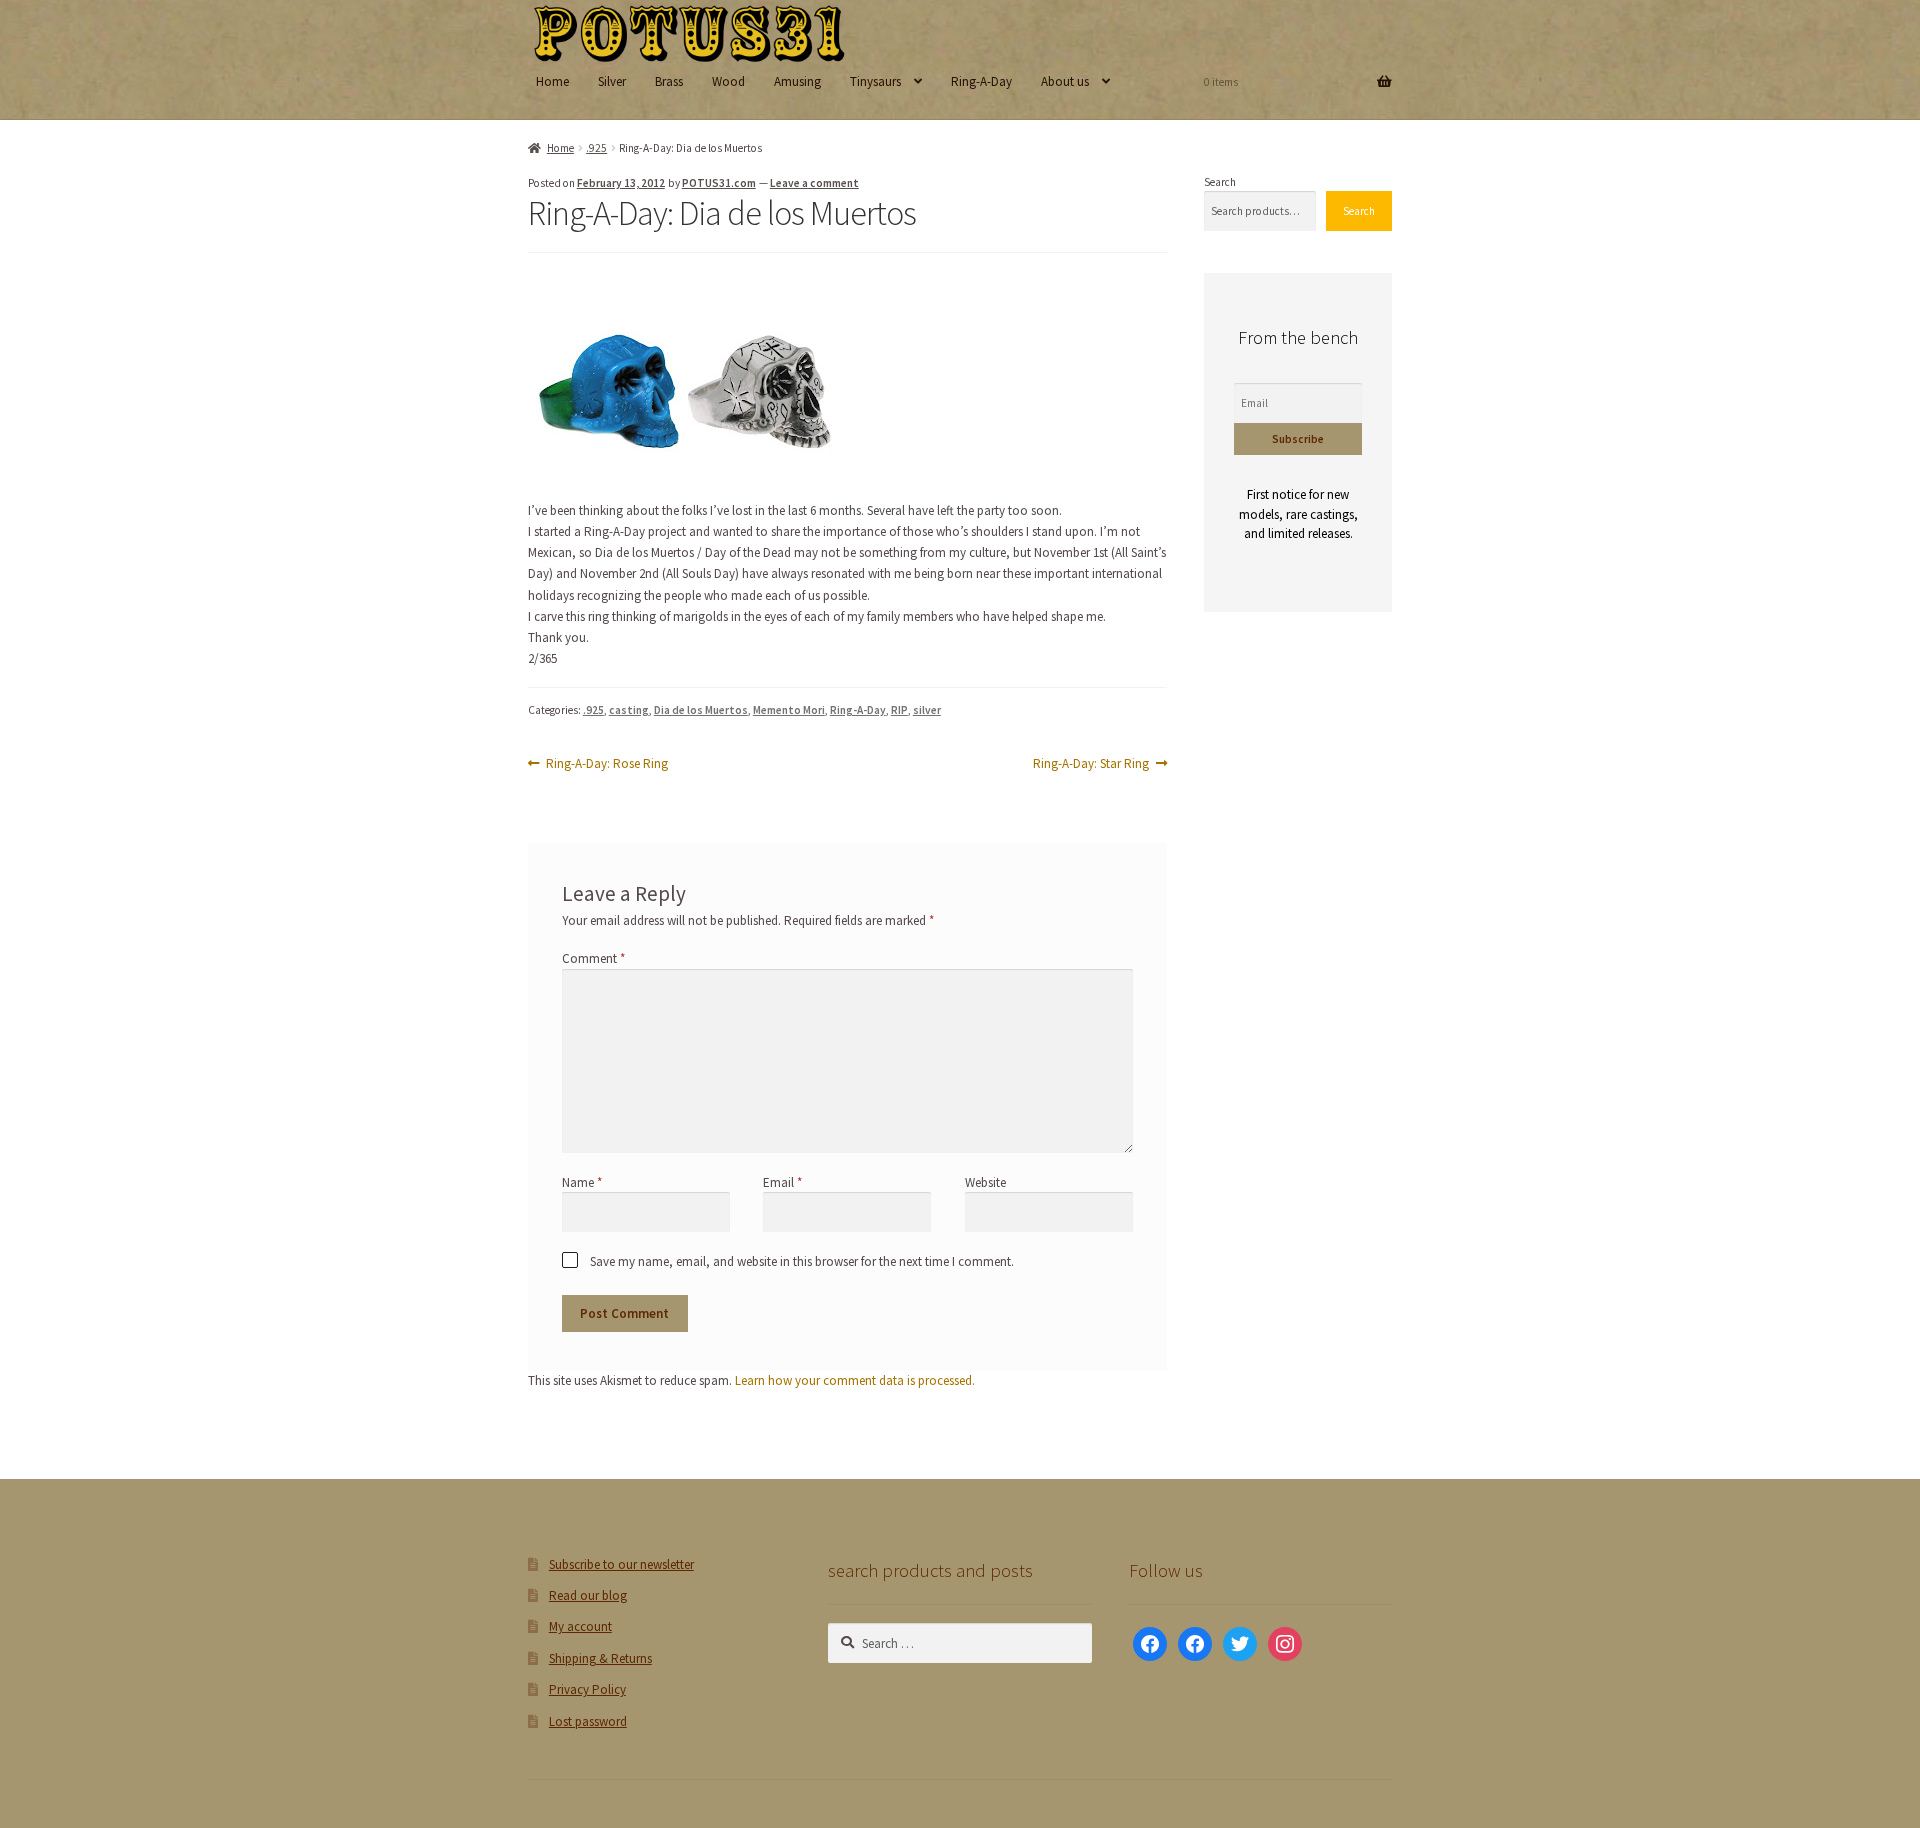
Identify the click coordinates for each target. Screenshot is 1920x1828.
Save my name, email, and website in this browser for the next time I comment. (802, 1261)
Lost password (588, 1721)
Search (1220, 182)
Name (582, 1182)
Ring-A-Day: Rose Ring (606, 764)
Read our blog (588, 1595)
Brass (669, 81)
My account (580, 1626)
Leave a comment (814, 183)
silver (927, 710)
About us (1065, 81)
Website (985, 1182)
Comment (593, 959)
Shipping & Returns (600, 1658)
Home (552, 81)
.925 (596, 148)
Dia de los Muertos (701, 710)
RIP (899, 710)
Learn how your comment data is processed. (855, 1380)
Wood (728, 81)
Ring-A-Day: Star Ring (1091, 764)
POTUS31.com (719, 183)
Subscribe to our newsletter (621, 1564)
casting (629, 710)
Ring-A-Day (981, 81)
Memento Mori (789, 710)
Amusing (797, 81)
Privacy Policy (587, 1689)
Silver (612, 81)
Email (782, 1182)
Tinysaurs (875, 81)
